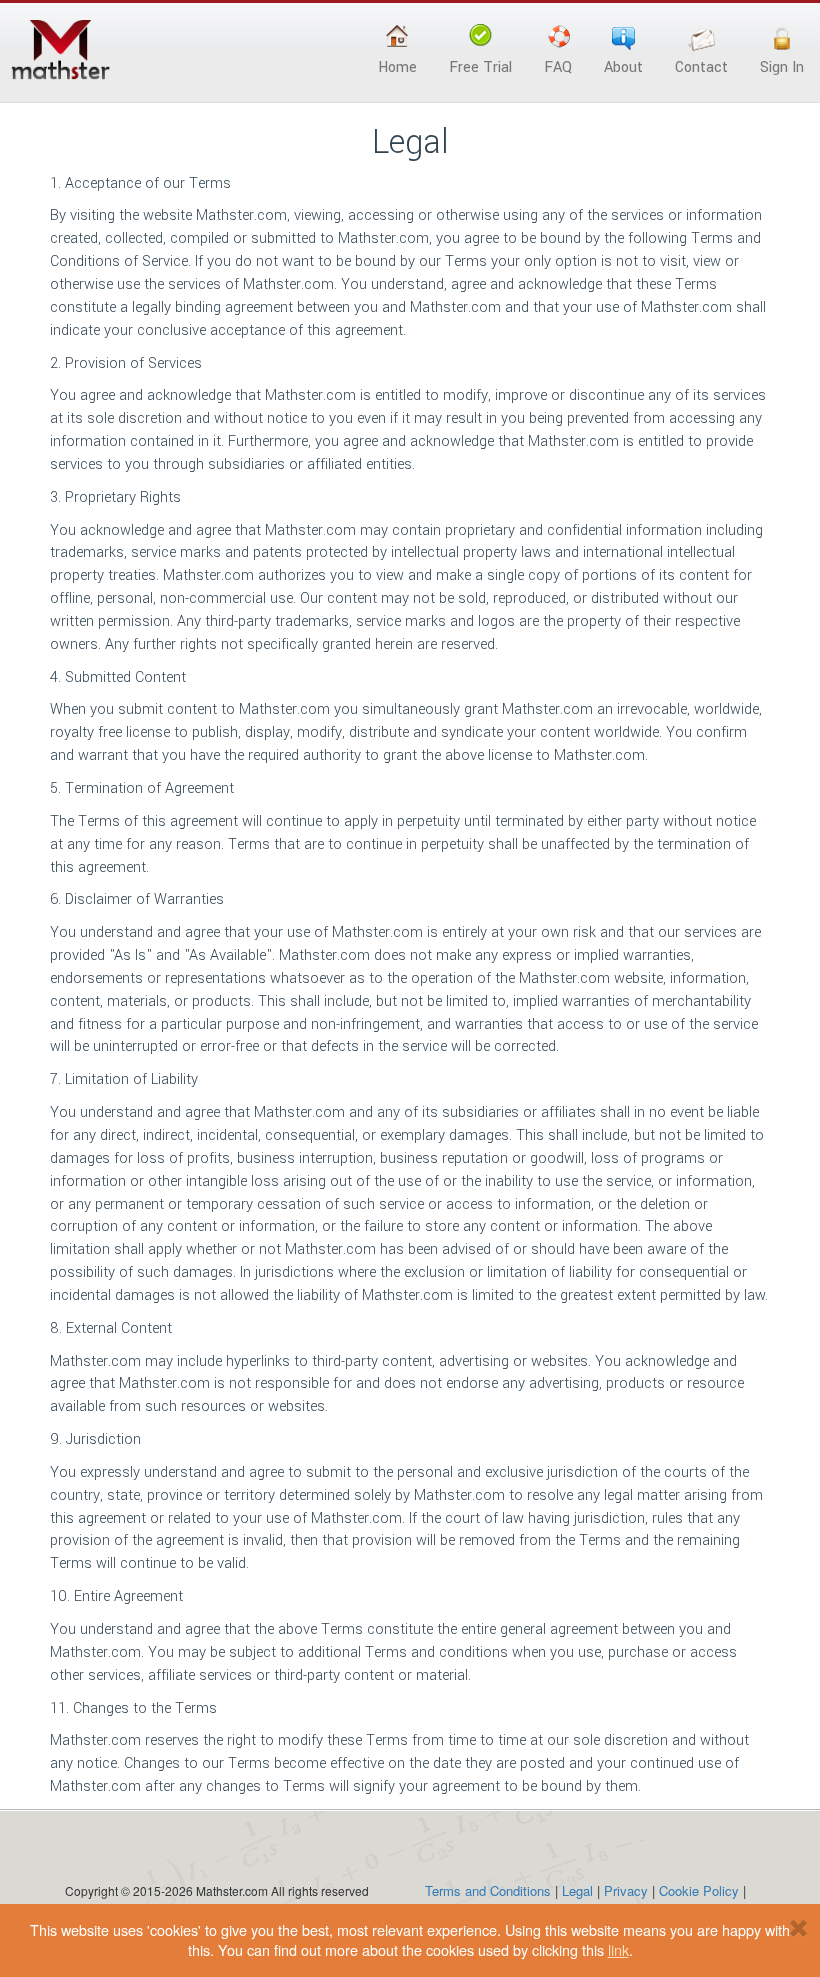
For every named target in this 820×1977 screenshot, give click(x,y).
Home (397, 67)
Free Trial (480, 67)
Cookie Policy (699, 1890)
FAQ (558, 67)
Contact (701, 67)
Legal (577, 1890)
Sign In (782, 67)
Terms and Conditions (488, 1890)
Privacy (626, 1890)
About (623, 67)
